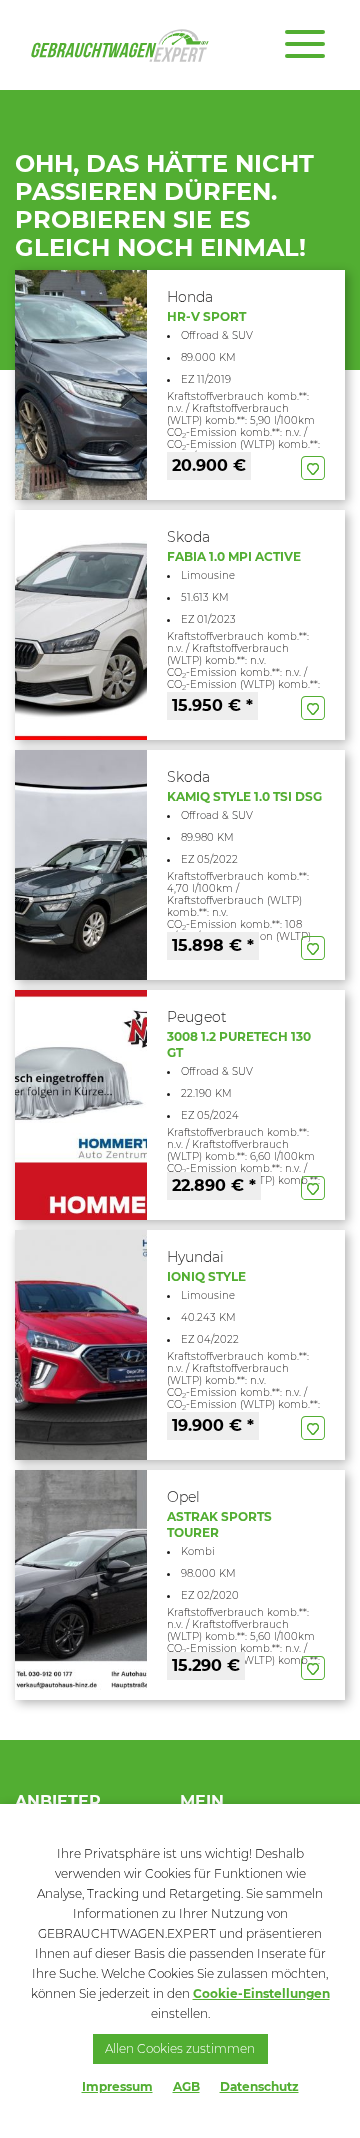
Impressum (117, 2086)
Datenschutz (259, 2086)
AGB (186, 2086)
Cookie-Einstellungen (261, 1993)
